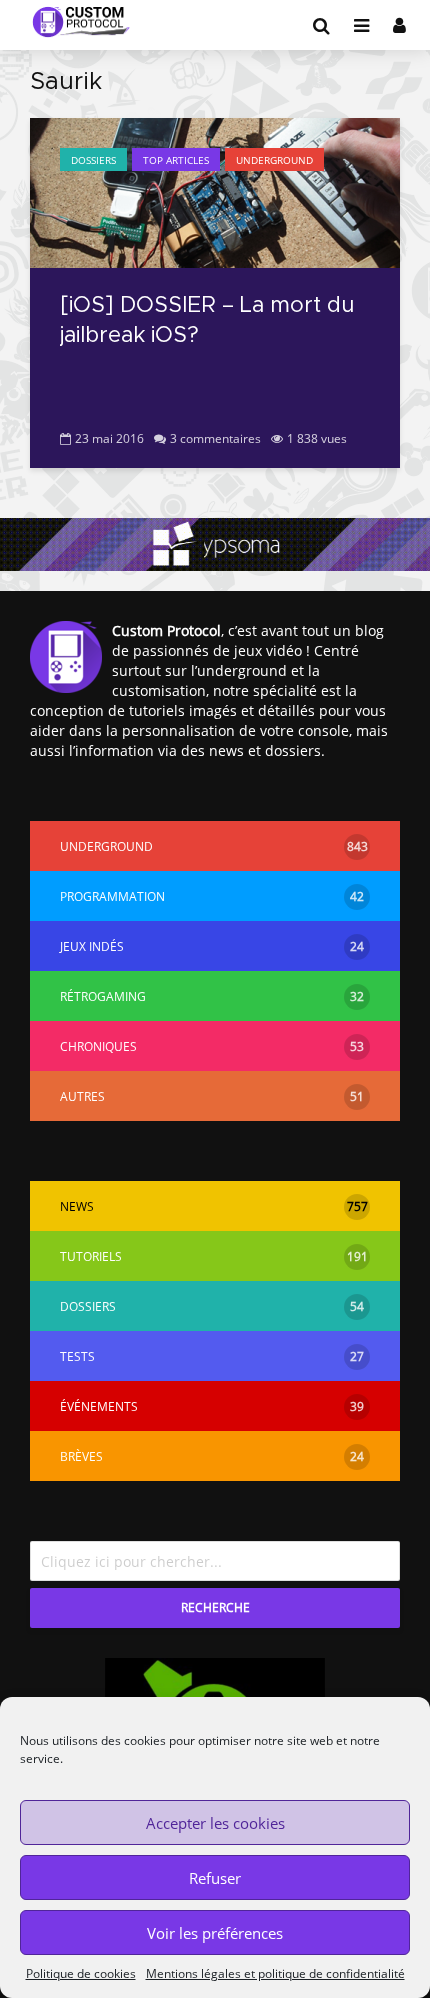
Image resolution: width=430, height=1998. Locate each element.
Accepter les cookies (215, 1823)
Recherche (215, 1607)
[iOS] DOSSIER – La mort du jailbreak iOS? (207, 321)
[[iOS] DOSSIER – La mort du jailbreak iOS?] (215, 191)
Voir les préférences (215, 1933)
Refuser (215, 1878)
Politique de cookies (81, 1973)
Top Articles (176, 160)
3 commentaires (215, 438)
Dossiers (93, 160)
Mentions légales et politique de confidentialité (275, 1973)
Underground (274, 160)
